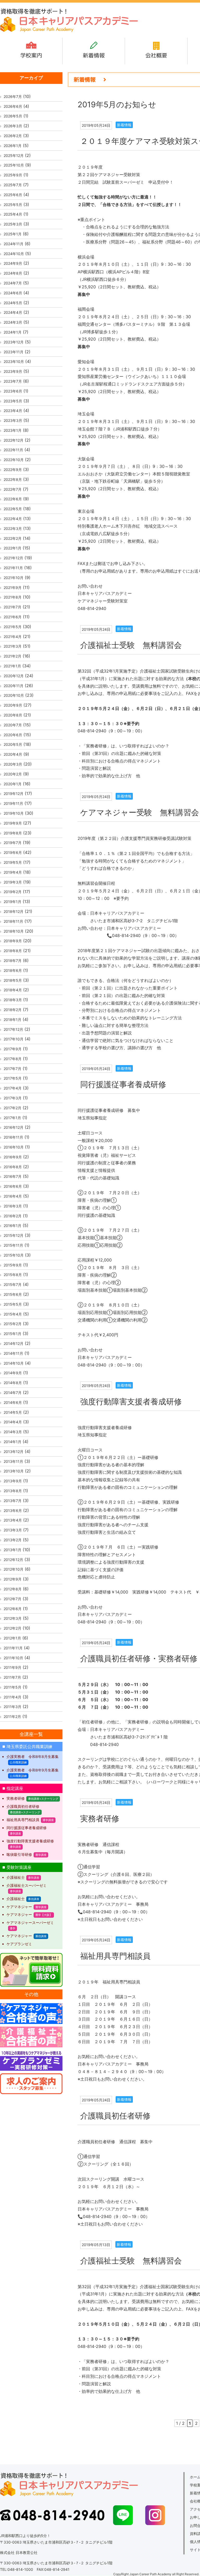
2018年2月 (13, 1010)
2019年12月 (14, 794)
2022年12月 (14, 440)
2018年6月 (13, 970)
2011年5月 (12, 1687)
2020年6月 (13, 735)
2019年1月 (12, 902)
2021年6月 (13, 617)
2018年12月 (14, 911)
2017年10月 (14, 1039)
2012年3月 (13, 1618)
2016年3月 (13, 1206)
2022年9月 (13, 470)
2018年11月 (13, 921)
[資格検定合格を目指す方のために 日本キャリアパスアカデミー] (69, 31)
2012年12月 (13, 1560)
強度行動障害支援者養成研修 (131, 1402)
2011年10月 (13, 1658)
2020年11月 (14, 686)
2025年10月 (14, 165)
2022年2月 (13, 538)
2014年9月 (13, 1373)
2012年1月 (12, 1638)
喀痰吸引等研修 (19, 1854)
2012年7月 (12, 1599)
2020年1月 (13, 784)
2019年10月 (14, 813)
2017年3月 (13, 1098)
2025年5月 (13, 205)
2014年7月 (13, 1393)
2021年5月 (13, 627)
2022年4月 (13, 519)
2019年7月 (13, 843)
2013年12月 (14, 1452)
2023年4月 (13, 411)
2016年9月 (13, 1157)
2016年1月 (12, 1226)
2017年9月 (13, 1049)
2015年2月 (13, 1324)
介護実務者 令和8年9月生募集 (33, 1770)
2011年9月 (12, 1667)
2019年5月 (13, 862)
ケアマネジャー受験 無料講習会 (140, 812)
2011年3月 (12, 1707)
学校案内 (31, 55)
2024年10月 (14, 254)
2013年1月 (12, 1550)
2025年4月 (13, 214)
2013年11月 (13, 1461)
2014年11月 (13, 1353)
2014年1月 (12, 1442)
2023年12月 (14, 342)
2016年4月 (13, 1196)
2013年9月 (13, 1481)
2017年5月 (13, 1078)
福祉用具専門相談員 (115, 1956)
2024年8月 (13, 273)
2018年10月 (14, 931)
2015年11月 (13, 1245)
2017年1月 (12, 1118)
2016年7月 (13, 1176)
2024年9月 (13, 263)
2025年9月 (13, 175)
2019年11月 (13, 803)
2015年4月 (13, 1314)
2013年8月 (13, 1491)
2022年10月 (14, 460)
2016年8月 (13, 1167)
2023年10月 (14, 361)
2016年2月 (13, 1216)
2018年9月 (13, 941)
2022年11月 (13, 450)
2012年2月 (12, 1628)
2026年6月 (13, 106)
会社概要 (156, 55)
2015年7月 (13, 1284)
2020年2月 (13, 774)
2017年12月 (13, 1029)
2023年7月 (13, 381)
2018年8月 (13, 951)
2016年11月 (13, 1137)
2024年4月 (13, 312)
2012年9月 (13, 1579)
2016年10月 (14, 1147)
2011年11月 (13, 1648)
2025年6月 (13, 195)
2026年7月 (13, 97)
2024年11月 (14, 244)
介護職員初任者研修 (115, 2116)
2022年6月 (13, 499)
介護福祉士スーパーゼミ (27, 1885)
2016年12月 (14, 1127)
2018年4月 (13, 990)
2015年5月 (13, 1304)
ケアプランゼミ (19, 1944)
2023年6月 (13, 391)
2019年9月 (13, 823)
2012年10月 (14, 1569)
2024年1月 (13, 332)
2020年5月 (13, 744)
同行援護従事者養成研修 (123, 1084)
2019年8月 (13, 833)
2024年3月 (13, 322)
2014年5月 (13, 1412)
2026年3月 (13, 126)
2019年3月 (13, 882)
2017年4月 (13, 1088)
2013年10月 (14, 1471)
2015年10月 (14, 1255)
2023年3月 (13, 420)
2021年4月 (13, 637)
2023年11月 (14, 352)
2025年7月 (13, 185)
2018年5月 (13, 980)
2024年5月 (13, 303)
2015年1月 (12, 1334)
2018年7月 (13, 961)
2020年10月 (14, 695)
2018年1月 (12, 1020)
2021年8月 (13, 597)
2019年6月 (13, 852)
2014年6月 (13, 1402)
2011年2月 (12, 1717)
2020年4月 (13, 754)
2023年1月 (13, 430)
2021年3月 (13, 646)
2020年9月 (13, 705)
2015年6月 (13, 1294)
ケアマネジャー (19, 1907)
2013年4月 (13, 1520)
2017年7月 (12, 1069)
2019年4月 (13, 872)
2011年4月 (12, 1697)
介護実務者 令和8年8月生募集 (33, 1757)
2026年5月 (13, 116)
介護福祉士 (16, 1877)
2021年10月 (14, 578)
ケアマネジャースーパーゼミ (30, 1923)
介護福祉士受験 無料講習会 (131, 645)
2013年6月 (13, 1511)
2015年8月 (13, 1275)
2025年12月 (14, 155)
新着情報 (94, 55)
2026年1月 (13, 146)
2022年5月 (13, 509)
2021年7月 (12, 607)
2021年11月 (13, 568)
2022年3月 (13, 529)
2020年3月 (13, 764)
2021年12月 (13, 558)
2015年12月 (14, 1235)
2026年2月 (13, 136)
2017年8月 (13, 1059)
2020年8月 (13, 715)
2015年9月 (13, 1265)
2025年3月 (13, 224)
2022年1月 (12, 548)
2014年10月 (14, 1363)
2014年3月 (13, 1432)
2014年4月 (13, 1422)
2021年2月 (12, 656)
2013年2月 (13, 1540)
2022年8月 (13, 479)
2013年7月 (13, 1501)
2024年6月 (13, 293)
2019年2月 (13, 892)
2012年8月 (13, 1589)
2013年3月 (13, 1530)
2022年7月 (13, 489)
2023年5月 (13, 401)
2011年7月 (12, 1677)
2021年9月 (13, 587)
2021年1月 (12, 666)
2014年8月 (13, 1383)
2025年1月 (13, 234)
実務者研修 (100, 1818)
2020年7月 (13, 725)
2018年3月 (13, 1000)
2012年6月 (13, 1609)
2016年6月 (13, 1186)
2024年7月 (13, 283)
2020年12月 (14, 676)
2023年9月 (13, 371)
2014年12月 (14, 1343)
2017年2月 (12, 1108)
